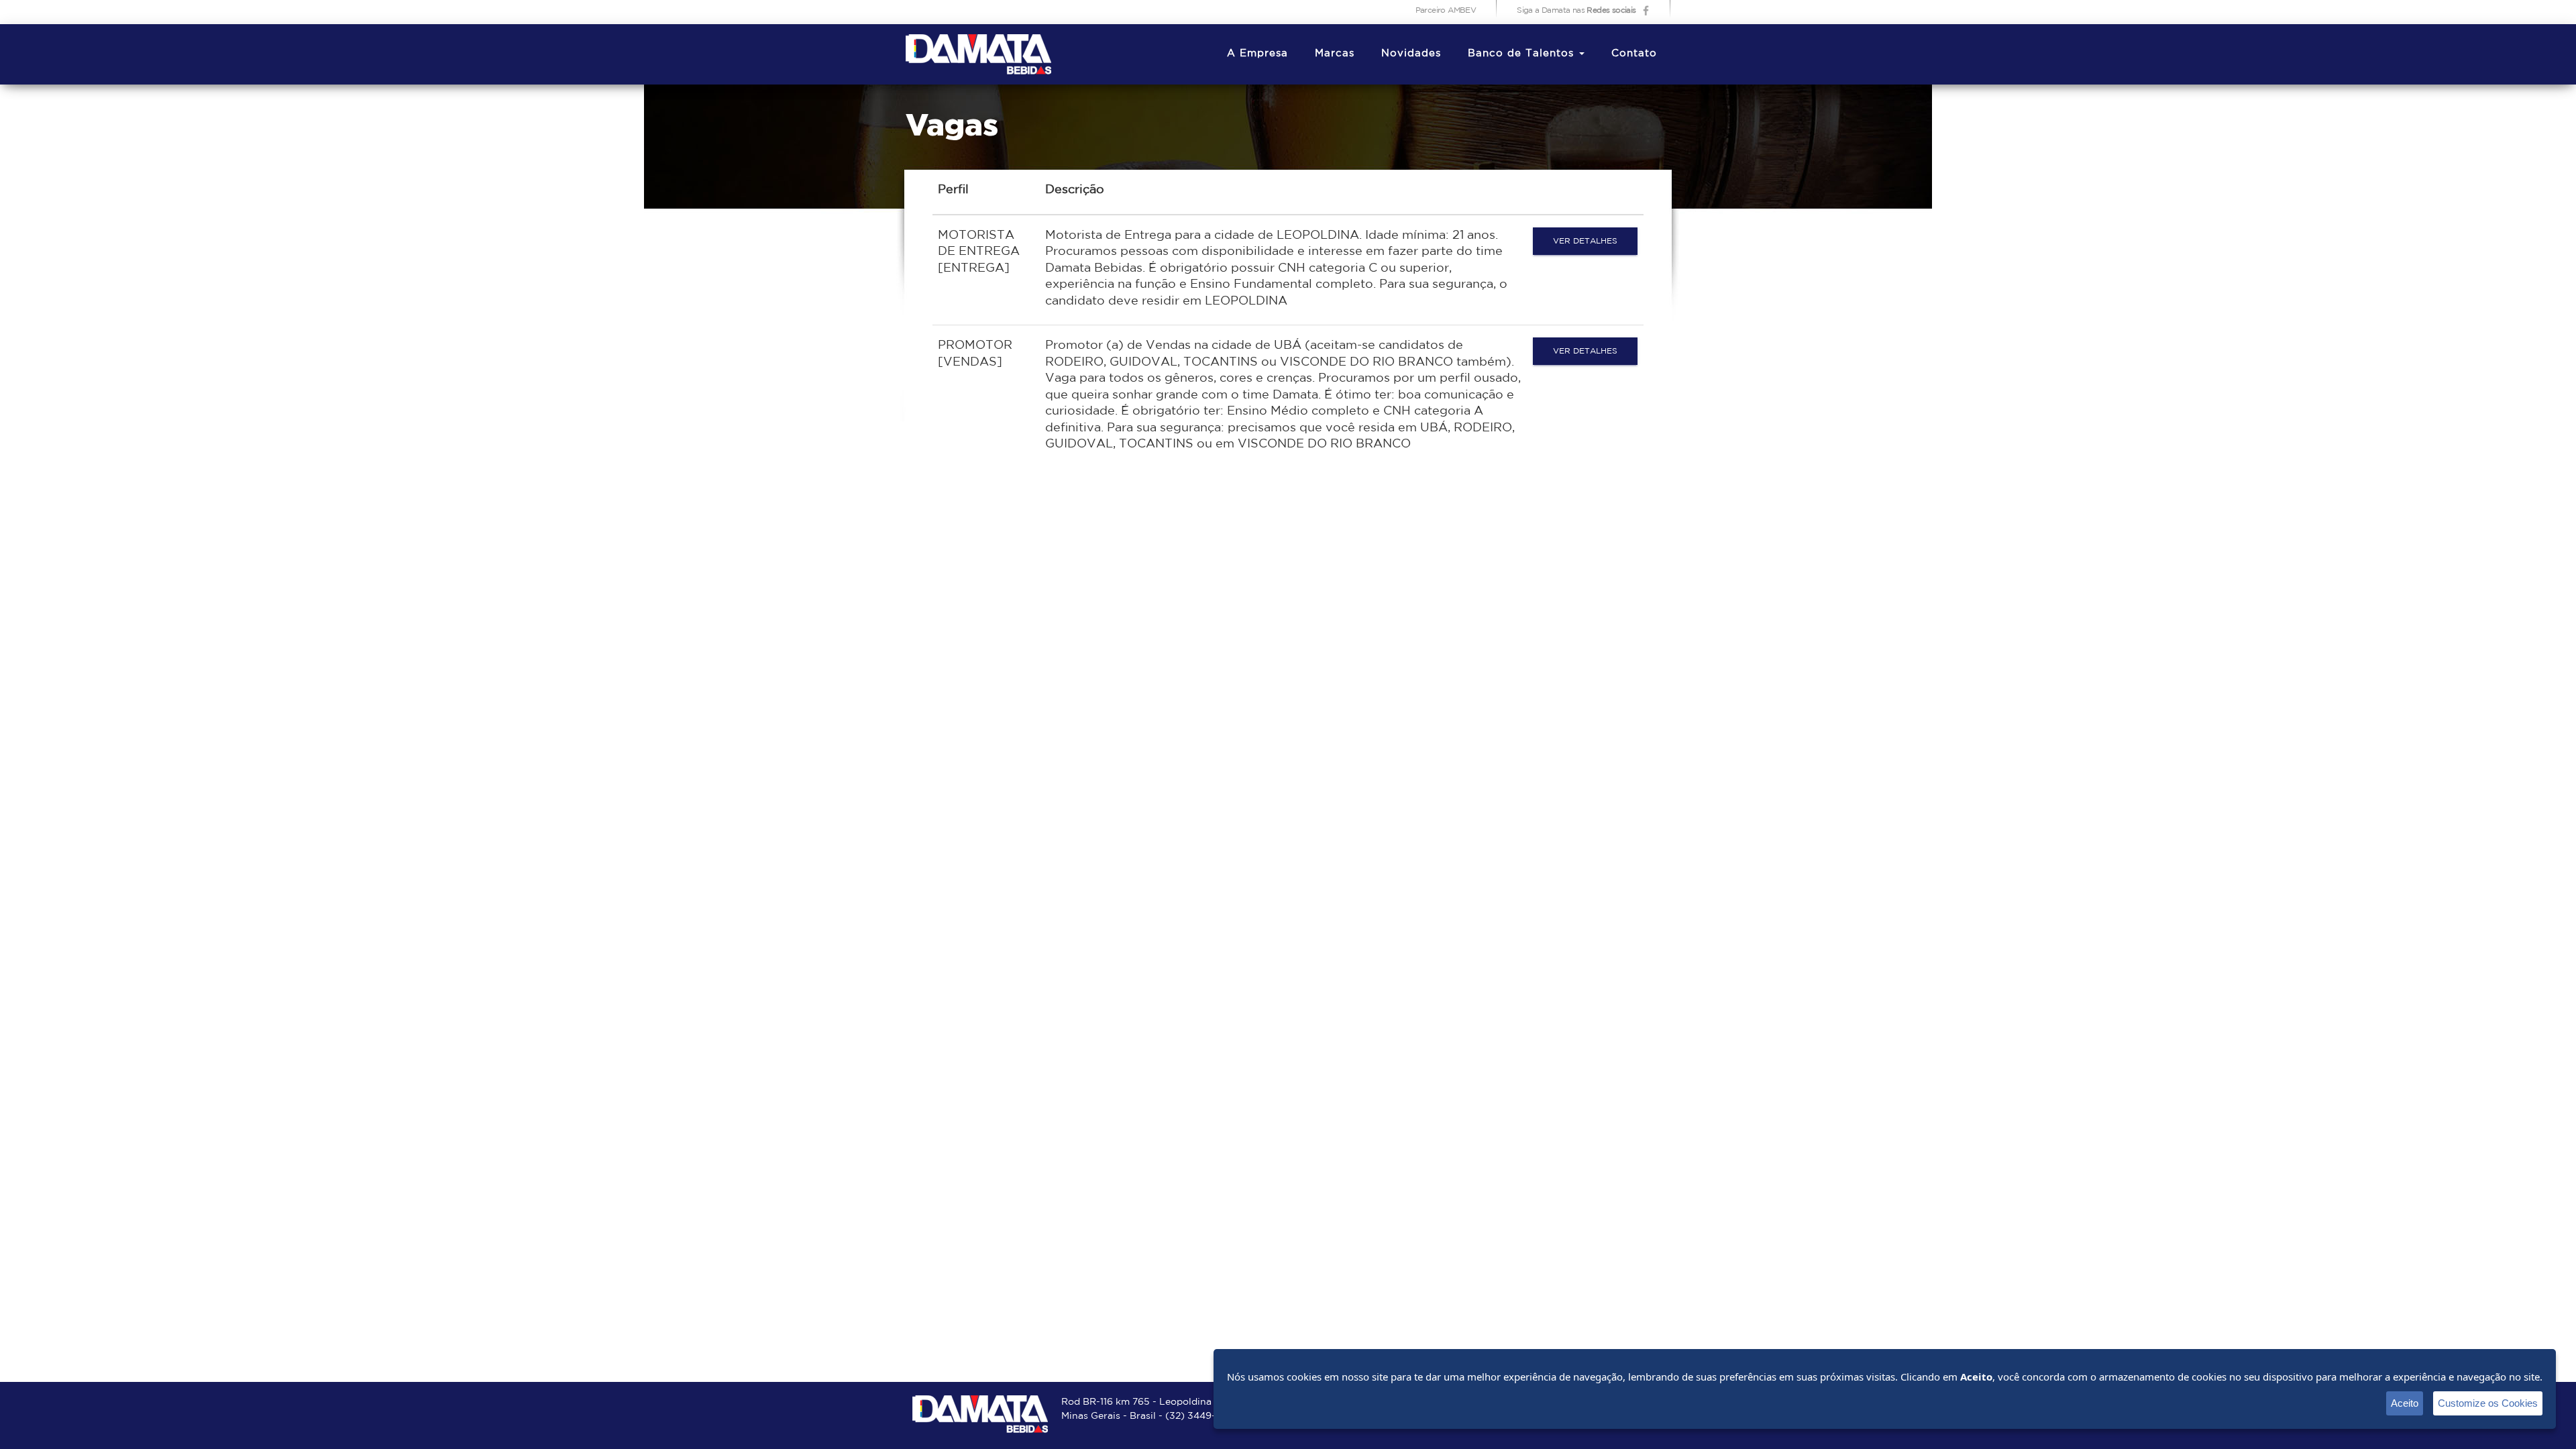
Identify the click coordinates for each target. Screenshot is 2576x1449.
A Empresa (1257, 53)
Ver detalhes (1585, 241)
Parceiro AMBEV (1446, 10)
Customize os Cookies (2488, 1403)
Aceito (2405, 1403)
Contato (1634, 53)
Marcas (1335, 53)
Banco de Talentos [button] (1523, 53)
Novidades (1411, 53)
